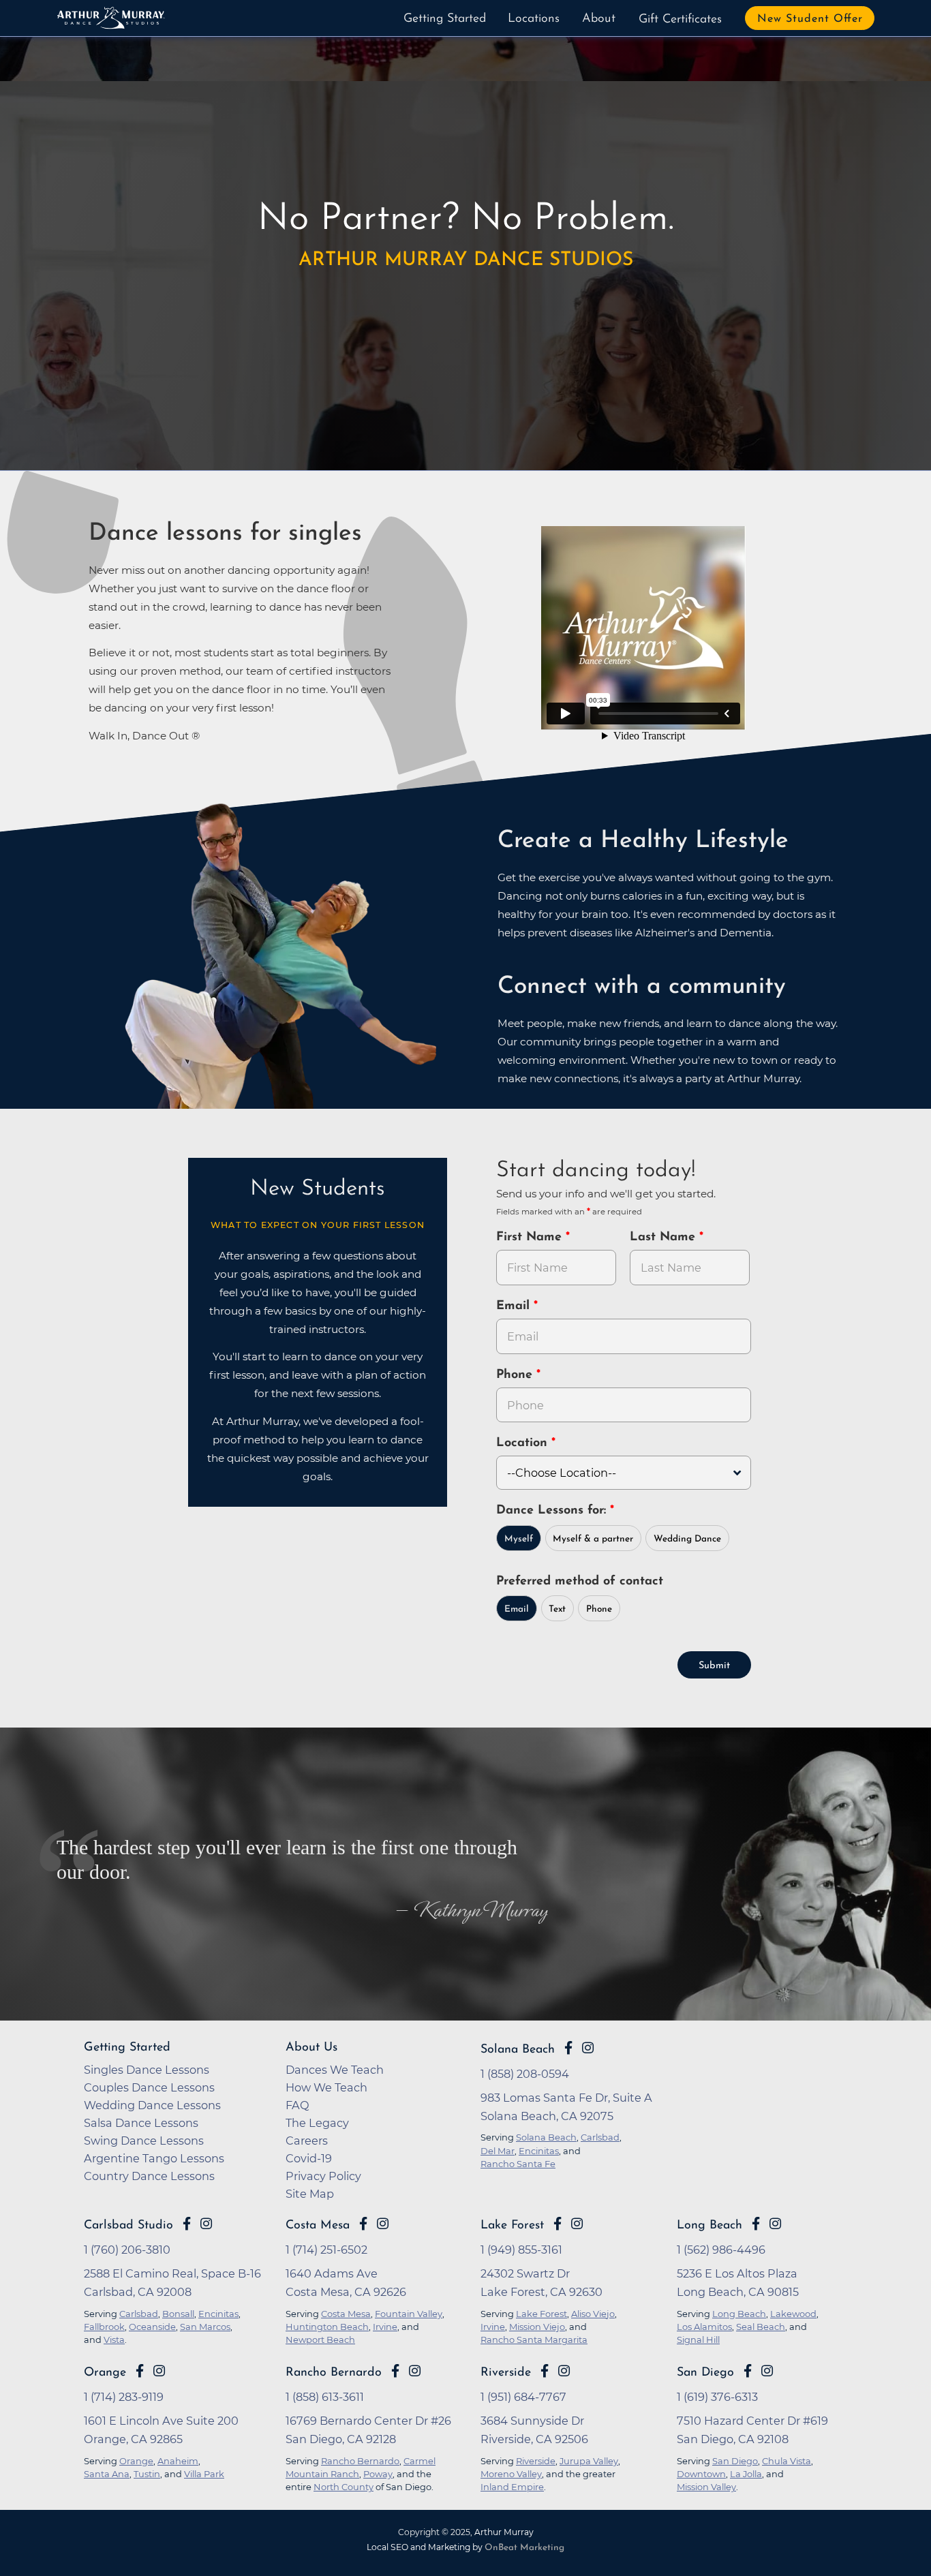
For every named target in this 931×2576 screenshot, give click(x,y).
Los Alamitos (704, 2327)
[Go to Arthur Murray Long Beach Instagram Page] (775, 2224)
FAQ (297, 2105)
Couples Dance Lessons (149, 2087)
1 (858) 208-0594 (525, 2074)
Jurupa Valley (589, 2461)
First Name (531, 1238)
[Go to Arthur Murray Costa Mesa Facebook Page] (363, 2224)
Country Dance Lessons (149, 2176)
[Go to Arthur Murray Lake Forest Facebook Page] (558, 2224)
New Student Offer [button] (810, 19)
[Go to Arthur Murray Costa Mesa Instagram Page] (383, 2224)
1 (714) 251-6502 (326, 2250)
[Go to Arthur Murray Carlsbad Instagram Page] (206, 2224)
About (599, 19)
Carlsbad (139, 2314)
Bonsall (178, 2314)
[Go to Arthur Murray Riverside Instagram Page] (564, 2371)
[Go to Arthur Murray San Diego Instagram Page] (767, 2371)
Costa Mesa (318, 2225)
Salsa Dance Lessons (141, 2123)
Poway (378, 2474)
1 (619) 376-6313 (717, 2397)
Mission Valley (706, 2487)
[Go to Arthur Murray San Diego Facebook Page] (748, 2371)
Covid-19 (309, 2158)
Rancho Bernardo (334, 2373)
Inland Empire (512, 2487)
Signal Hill (698, 2340)
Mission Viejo (537, 2327)
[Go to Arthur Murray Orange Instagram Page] (159, 2371)
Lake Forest (512, 2225)
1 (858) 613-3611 (325, 2397)
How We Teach (326, 2087)
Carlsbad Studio (128, 2225)
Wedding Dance (687, 1539)
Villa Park (204, 2474)
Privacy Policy (323, 2176)
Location (524, 1443)
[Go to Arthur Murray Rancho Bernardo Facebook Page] (395, 2371)
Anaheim (178, 2461)
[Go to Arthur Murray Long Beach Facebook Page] (756, 2224)
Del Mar (498, 2151)
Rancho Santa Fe (518, 2164)
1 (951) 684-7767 (523, 2397)
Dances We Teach (335, 2070)
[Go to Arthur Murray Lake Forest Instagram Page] (577, 2224)
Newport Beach (320, 2340)
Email (515, 1306)
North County (344, 2487)
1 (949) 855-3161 (521, 2250)
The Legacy (317, 2123)
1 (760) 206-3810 (127, 2250)
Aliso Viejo (593, 2314)
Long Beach (709, 2225)
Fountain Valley (409, 2314)
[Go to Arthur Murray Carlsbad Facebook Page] (187, 2224)
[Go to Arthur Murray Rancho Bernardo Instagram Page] (415, 2371)
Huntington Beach (327, 2327)
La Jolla (746, 2474)
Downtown (701, 2474)
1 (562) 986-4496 (721, 2250)
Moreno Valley (511, 2474)
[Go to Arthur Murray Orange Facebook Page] (140, 2371)
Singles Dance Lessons (147, 2070)
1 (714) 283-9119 (124, 2397)
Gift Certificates (680, 20)
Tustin (147, 2474)
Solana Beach (518, 2050)
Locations (534, 19)
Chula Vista (787, 2461)
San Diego (705, 2373)
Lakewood (793, 2314)
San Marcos (205, 2327)
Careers (307, 2141)
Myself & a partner (593, 1539)
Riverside (506, 2373)
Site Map (310, 2194)
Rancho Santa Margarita (534, 2340)
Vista (114, 2340)
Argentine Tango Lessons (154, 2158)
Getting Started (445, 19)
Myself (519, 1539)
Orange (105, 2373)
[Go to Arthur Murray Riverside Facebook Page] (545, 2371)
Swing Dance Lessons (144, 2141)
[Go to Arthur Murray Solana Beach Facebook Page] (568, 2048)
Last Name (665, 1238)
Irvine (385, 2327)
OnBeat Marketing (524, 2548)
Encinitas (218, 2314)
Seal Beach (761, 2327)
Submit (714, 1666)
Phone (516, 1375)
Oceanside (152, 2327)
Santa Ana (107, 2474)
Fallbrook (104, 2327)
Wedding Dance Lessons (152, 2105)
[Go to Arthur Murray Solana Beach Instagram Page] (588, 2048)
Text (557, 1609)
